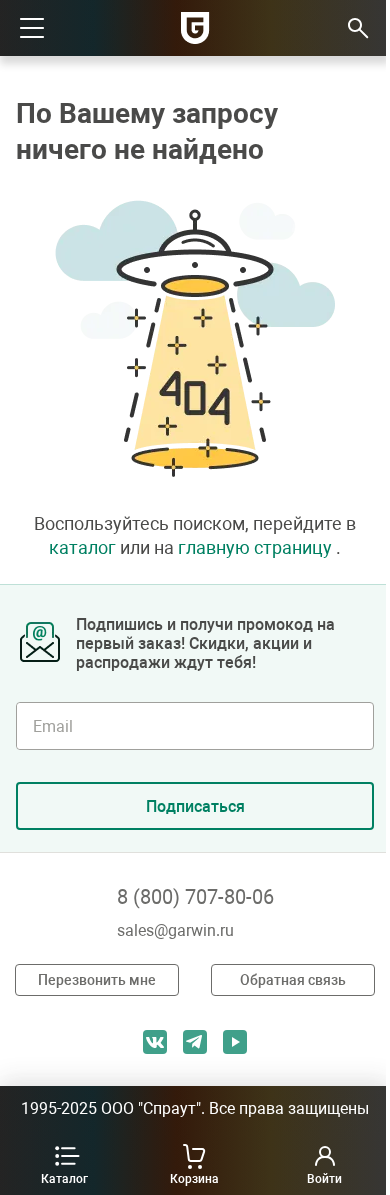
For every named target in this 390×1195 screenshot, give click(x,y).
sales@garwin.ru (175, 930)
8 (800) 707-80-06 (195, 897)
